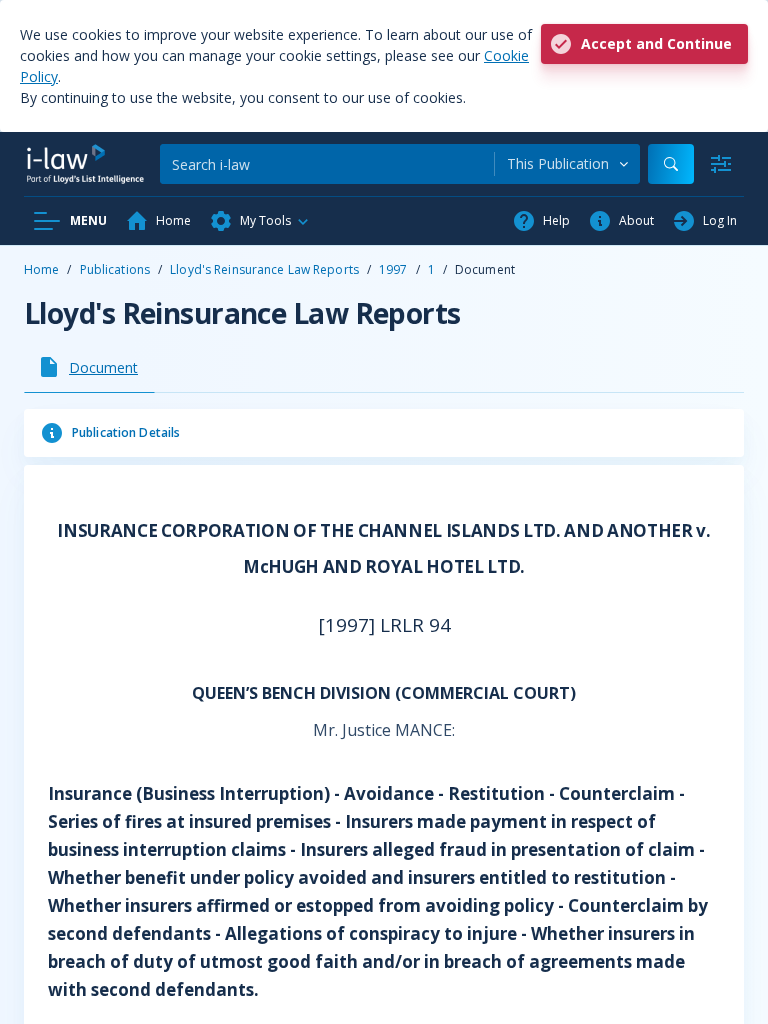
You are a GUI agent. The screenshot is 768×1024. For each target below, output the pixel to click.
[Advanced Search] (721, 164)
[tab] (89, 367)
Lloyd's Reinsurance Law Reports (264, 269)
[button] (260, 221)
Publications (115, 269)
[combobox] (567, 164)
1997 (393, 269)
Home (41, 269)
